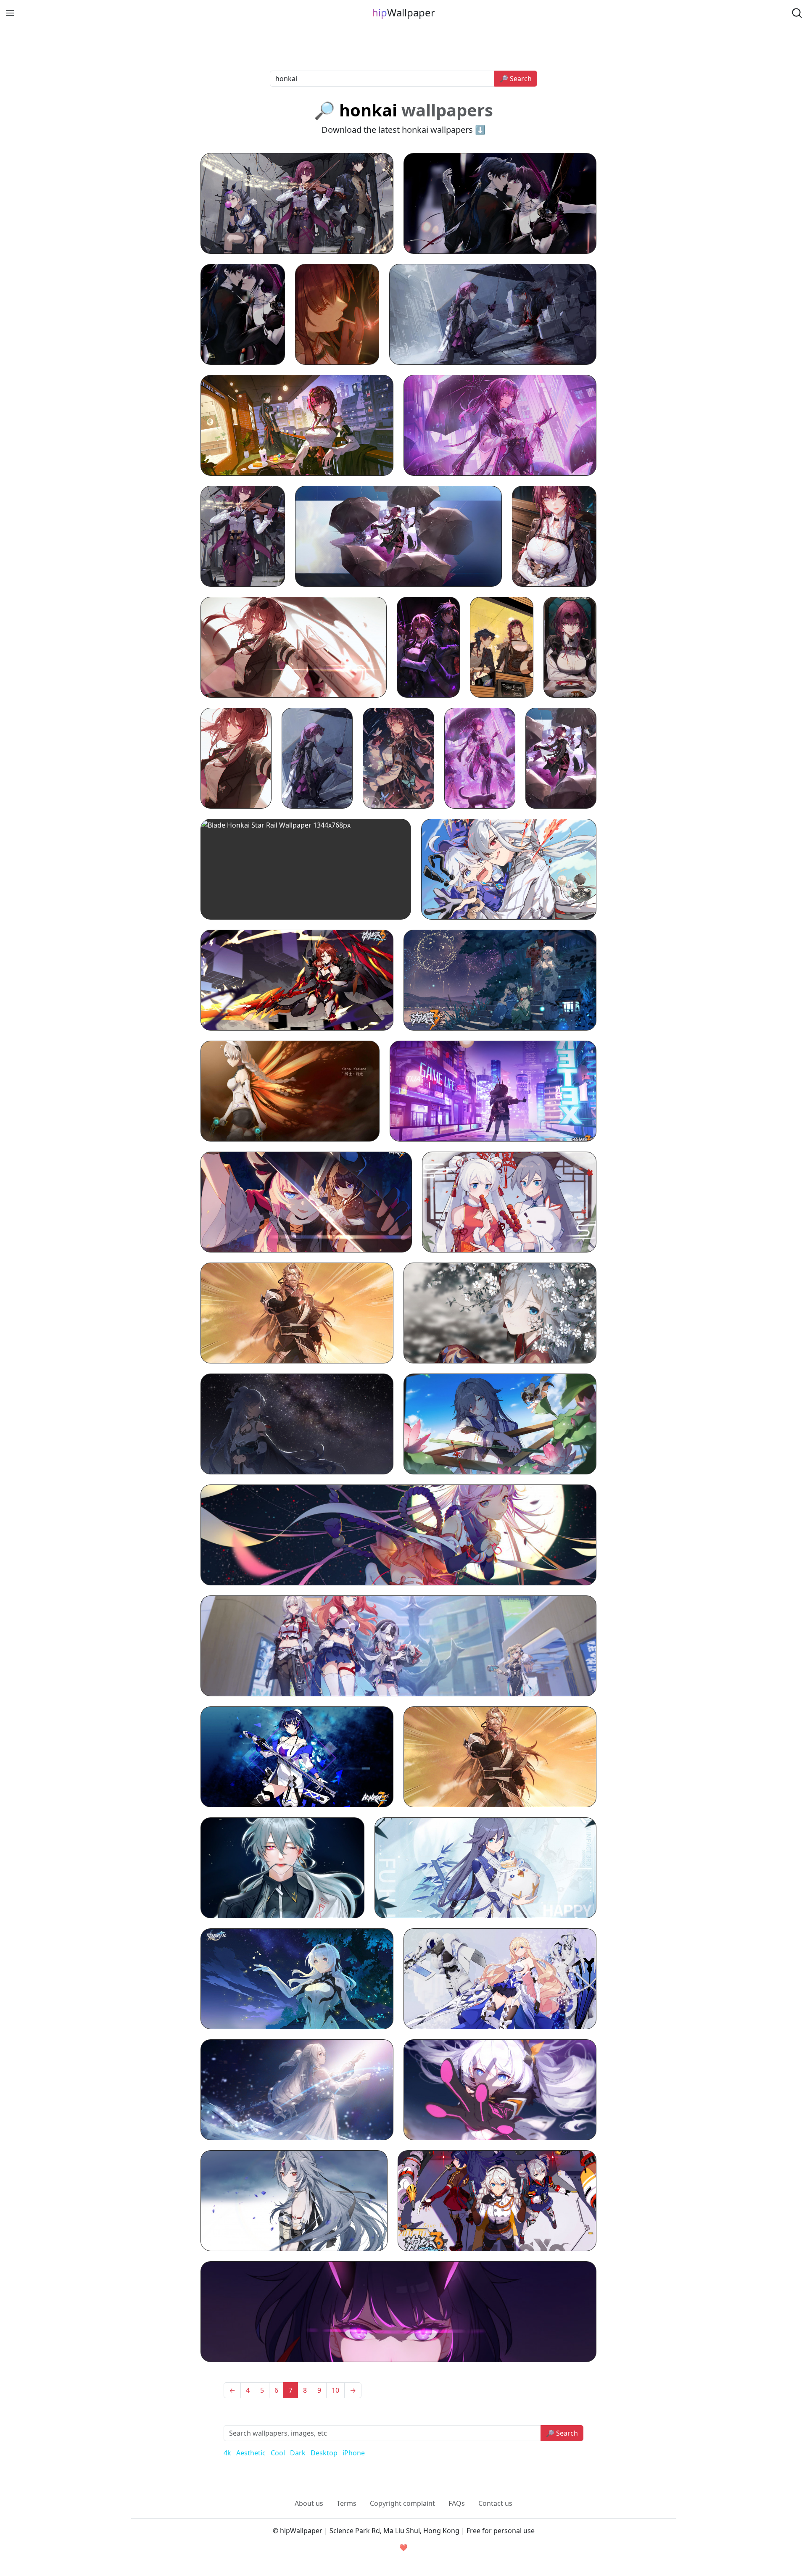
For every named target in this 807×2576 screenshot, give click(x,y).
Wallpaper (403, 12)
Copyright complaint (402, 2503)
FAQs (457, 2503)
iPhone (354, 2453)
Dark (298, 2453)
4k (227, 2453)
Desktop (324, 2453)
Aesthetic (251, 2453)
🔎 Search (516, 79)
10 (335, 2390)
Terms (347, 2503)
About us (309, 2503)
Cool (278, 2453)
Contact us (495, 2503)
